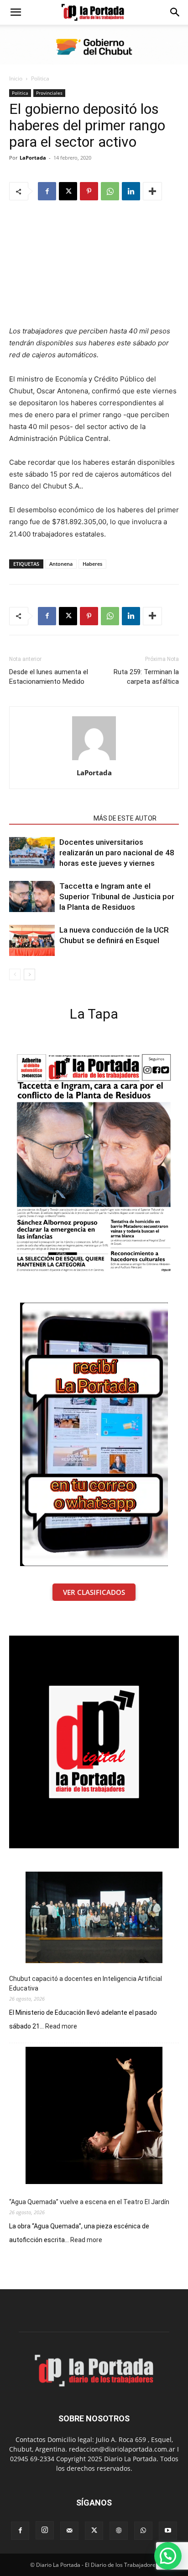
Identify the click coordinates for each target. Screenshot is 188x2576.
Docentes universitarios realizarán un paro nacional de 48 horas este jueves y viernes (117, 853)
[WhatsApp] (110, 191)
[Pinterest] (89, 191)
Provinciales (49, 93)
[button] (16, 12)
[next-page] (29, 974)
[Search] (175, 12)
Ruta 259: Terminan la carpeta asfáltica (146, 677)
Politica (40, 78)
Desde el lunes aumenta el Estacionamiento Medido (49, 677)
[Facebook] (47, 191)
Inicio (16, 78)
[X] (68, 191)
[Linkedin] (131, 191)
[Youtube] (168, 2531)
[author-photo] (94, 760)
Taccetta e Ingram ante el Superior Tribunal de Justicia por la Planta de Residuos (117, 896)
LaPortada (33, 158)
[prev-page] (15, 974)
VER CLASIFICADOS (94, 1592)
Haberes (92, 564)
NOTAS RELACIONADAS (49, 818)
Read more (61, 2027)
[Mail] (69, 2531)
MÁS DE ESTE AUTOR (125, 818)
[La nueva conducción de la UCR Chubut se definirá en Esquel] (32, 941)
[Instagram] (45, 2530)
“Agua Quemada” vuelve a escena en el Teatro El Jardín (89, 2202)
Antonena (61, 564)
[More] (152, 191)
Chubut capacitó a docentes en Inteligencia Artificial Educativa (86, 1983)
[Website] (119, 2531)
